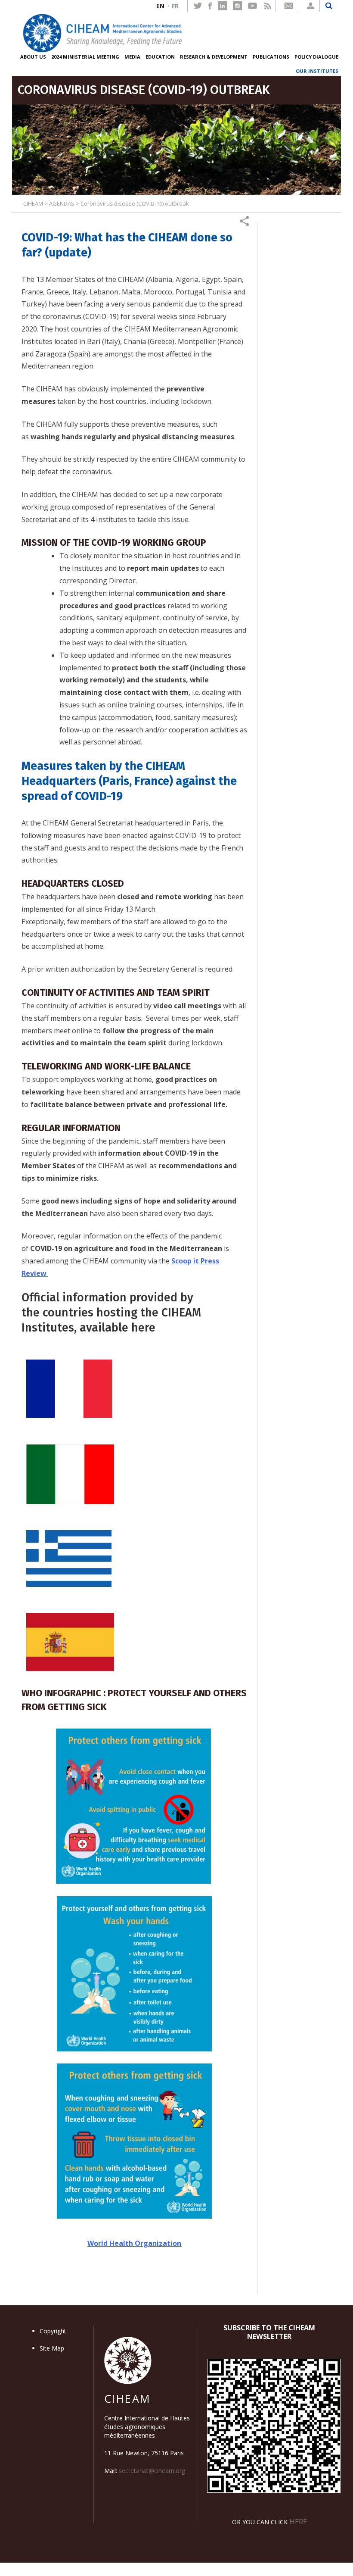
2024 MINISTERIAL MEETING (85, 57)
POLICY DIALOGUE (316, 57)
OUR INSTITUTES (317, 71)
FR (175, 6)
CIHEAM (33, 203)
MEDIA (132, 57)
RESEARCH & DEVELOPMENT (214, 57)
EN (160, 6)
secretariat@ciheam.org (152, 2471)
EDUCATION (160, 57)
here (298, 2521)
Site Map (52, 2348)
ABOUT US (33, 57)
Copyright (53, 2331)
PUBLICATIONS (271, 57)
